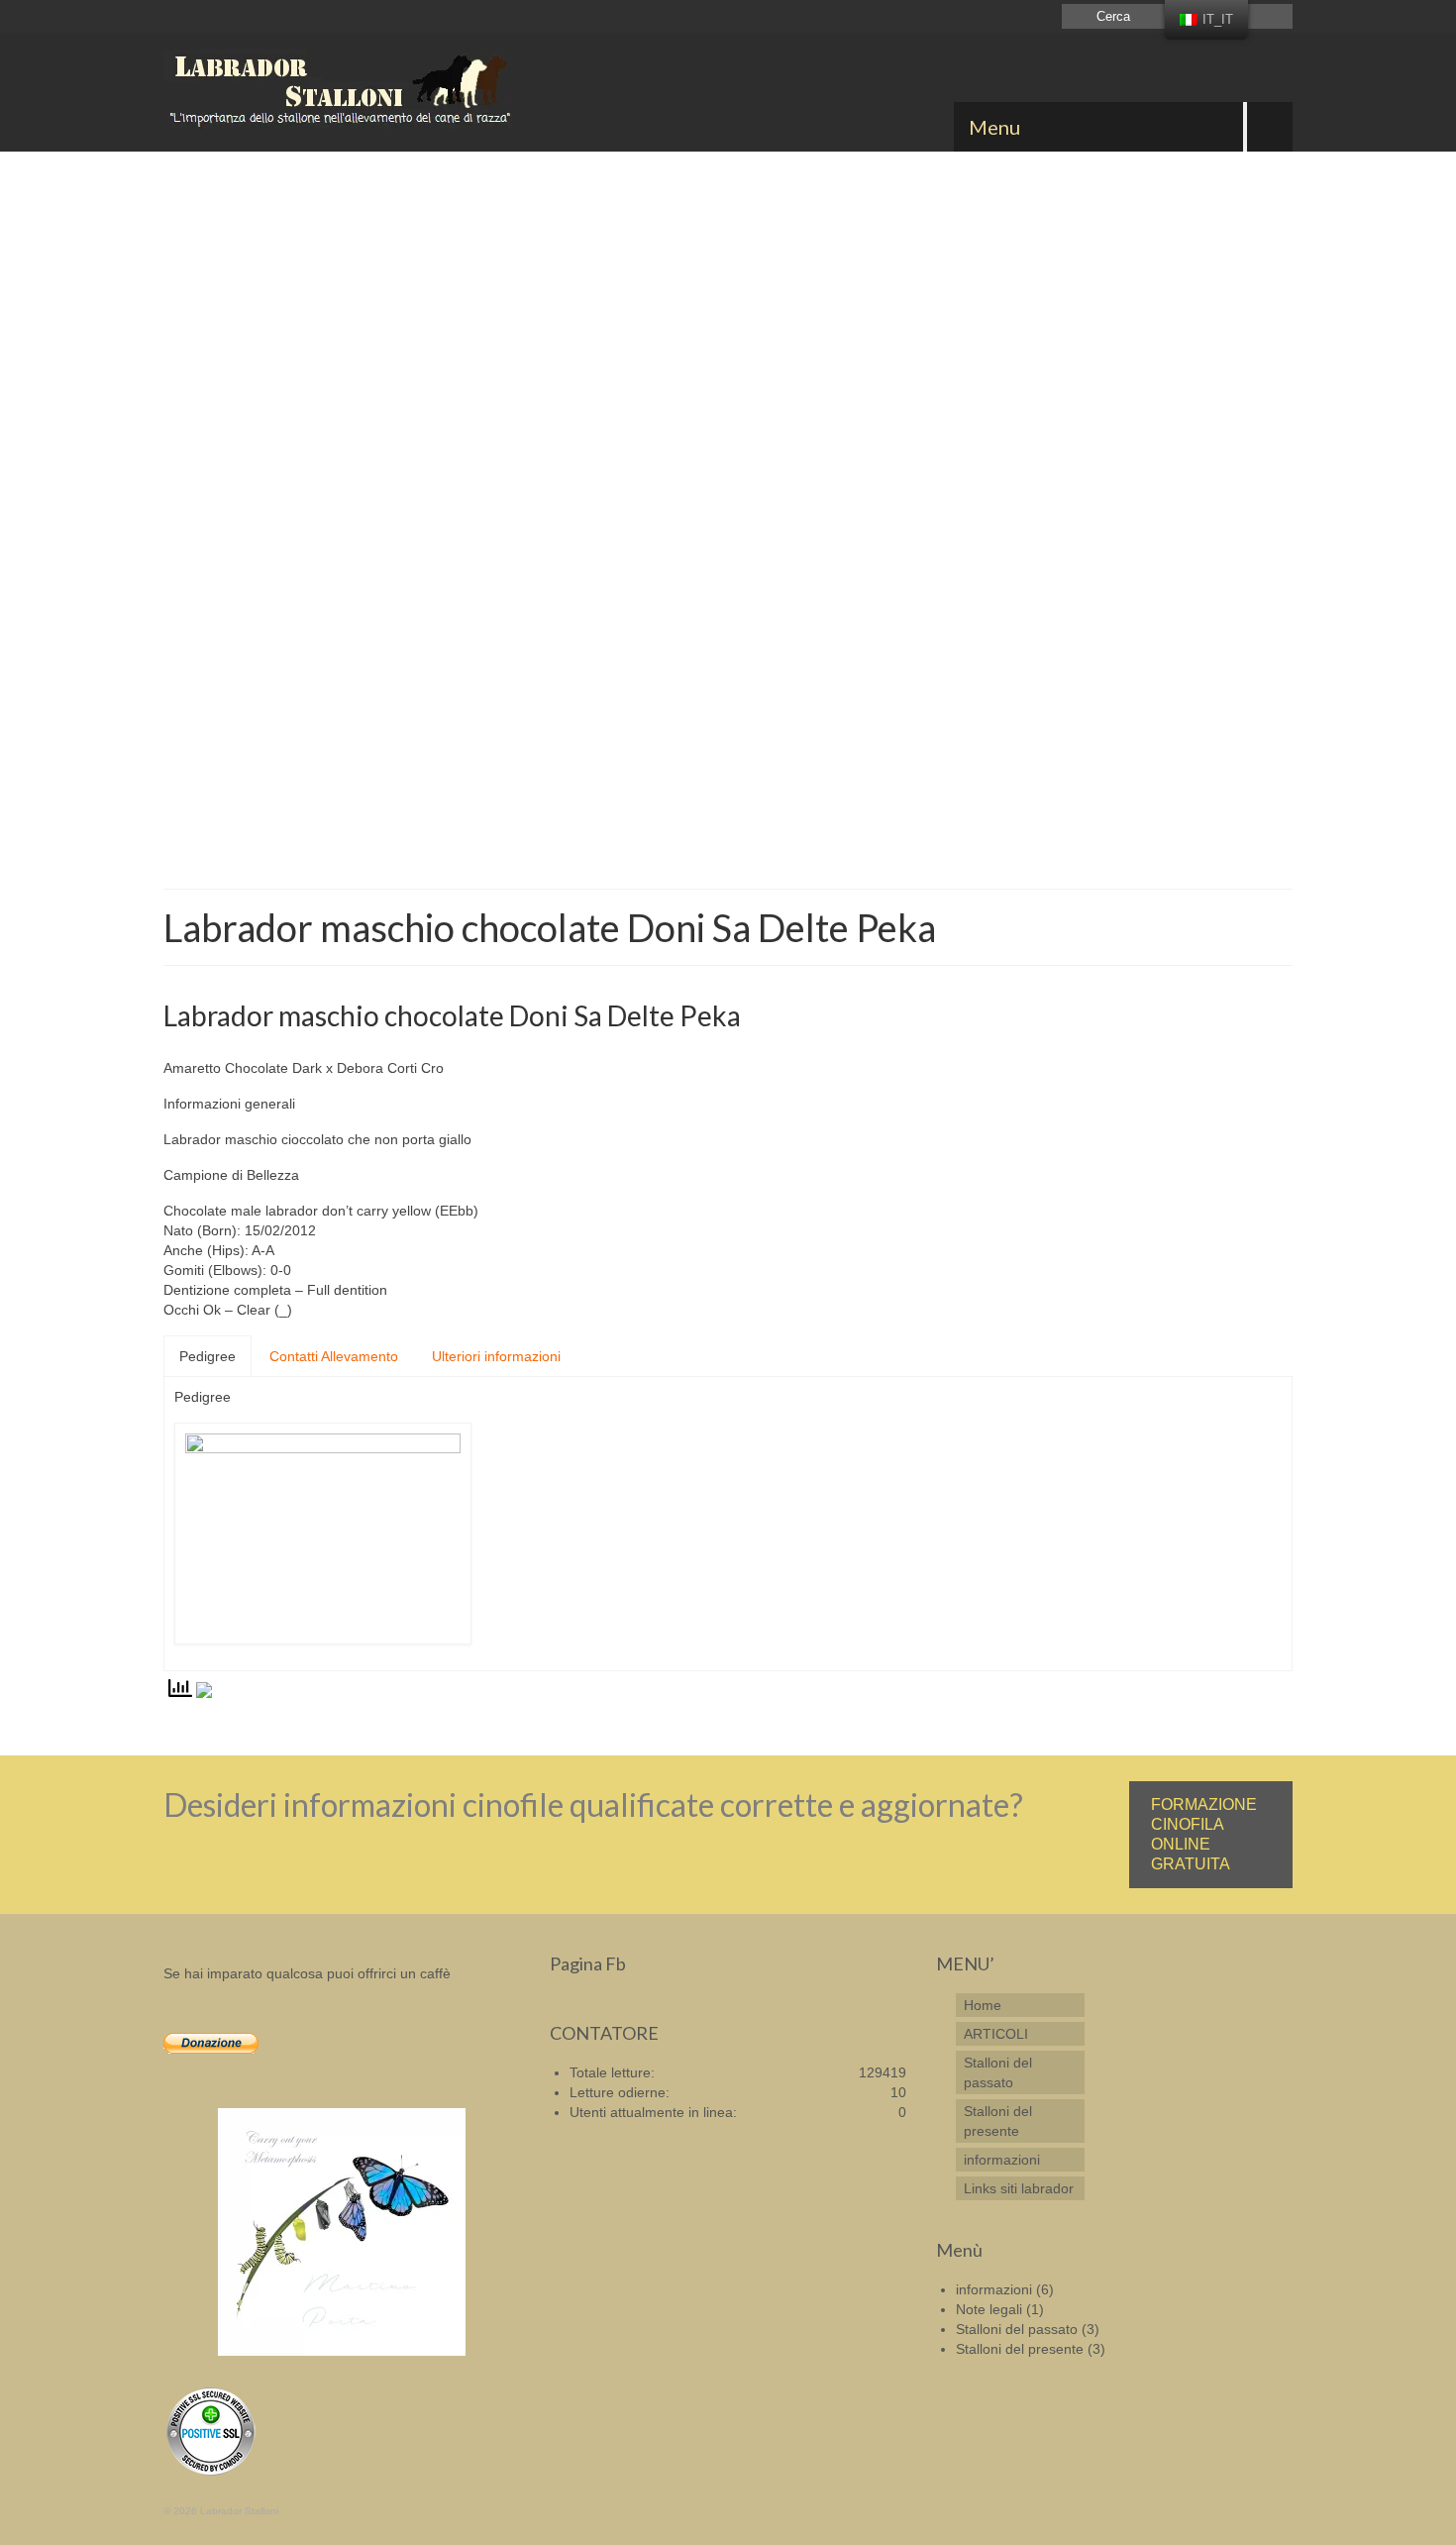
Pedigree (208, 1356)
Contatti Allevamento (334, 1356)
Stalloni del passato (1017, 2329)
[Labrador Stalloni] (342, 92)
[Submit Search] (1077, 16)
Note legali (989, 2309)
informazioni (994, 2289)
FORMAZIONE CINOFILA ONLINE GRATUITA (1204, 1834)
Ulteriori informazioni (496, 1356)
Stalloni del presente (1020, 2349)
